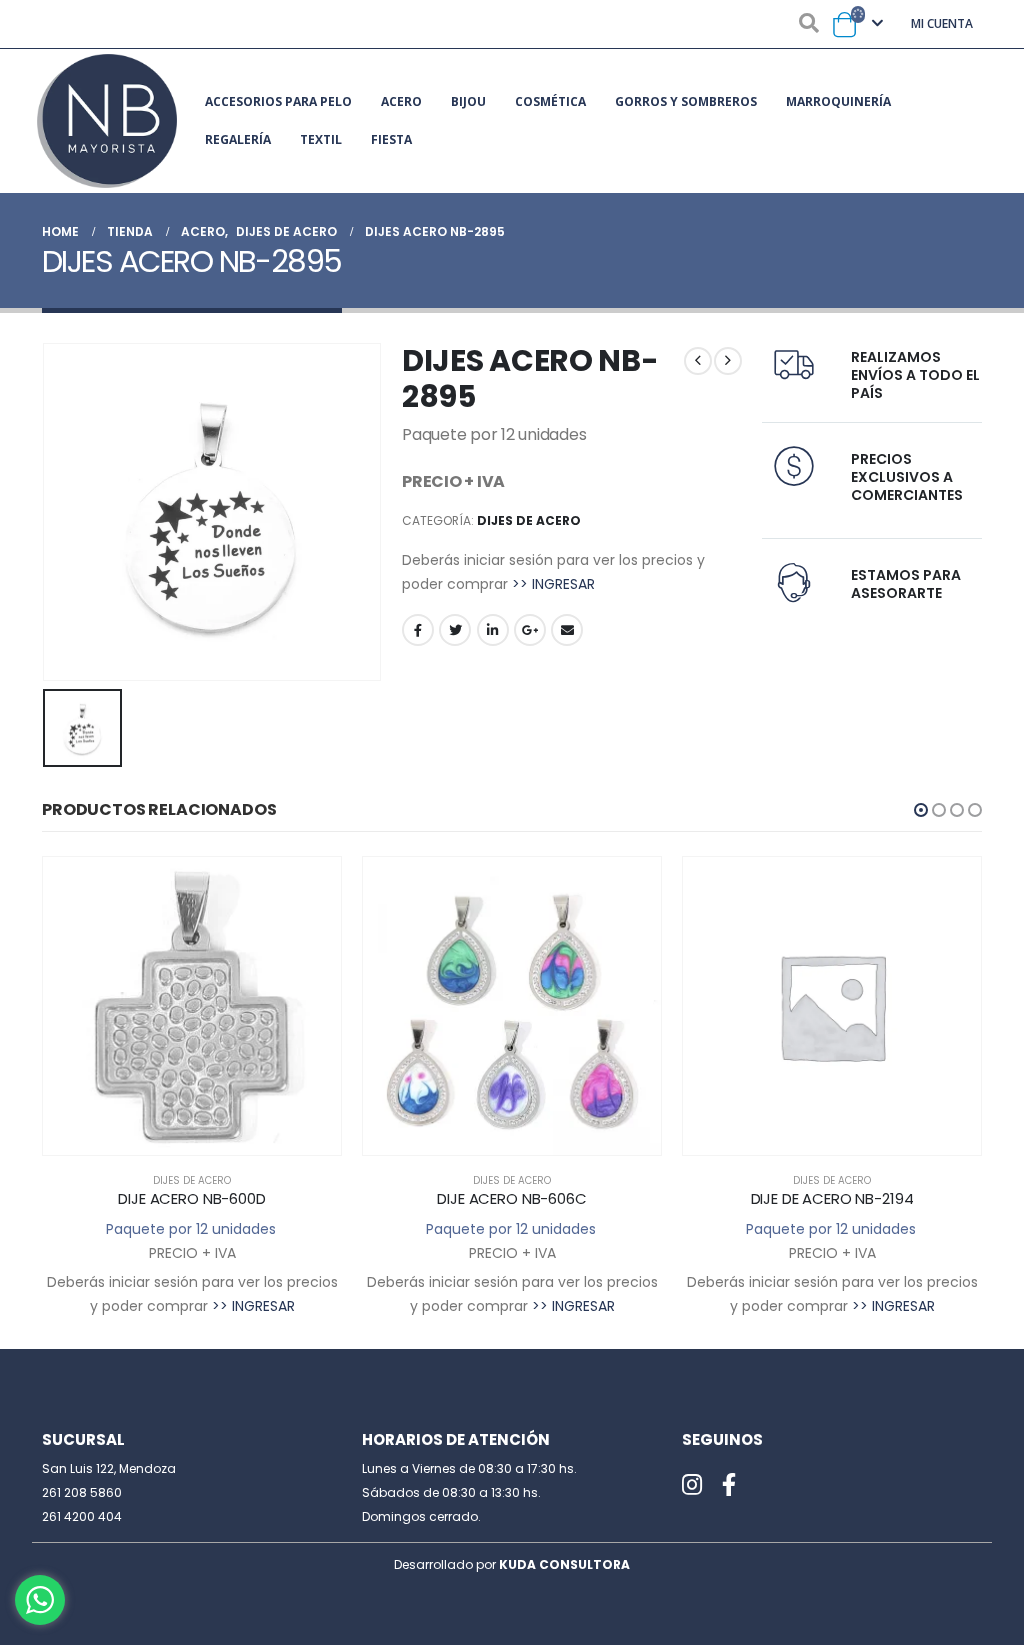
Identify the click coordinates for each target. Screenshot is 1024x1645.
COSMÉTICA (550, 101)
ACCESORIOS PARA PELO (278, 101)
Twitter (455, 630)
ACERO (401, 101)
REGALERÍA (238, 139)
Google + (530, 630)
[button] (921, 810)
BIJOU (468, 101)
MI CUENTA (942, 23)
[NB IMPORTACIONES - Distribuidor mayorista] (107, 121)
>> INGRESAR (553, 584)
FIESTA (391, 139)
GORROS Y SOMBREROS (686, 101)
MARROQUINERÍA (838, 101)
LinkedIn (493, 630)
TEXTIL (321, 139)
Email (567, 630)
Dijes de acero (529, 520)
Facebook (418, 630)
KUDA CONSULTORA (564, 1564)
